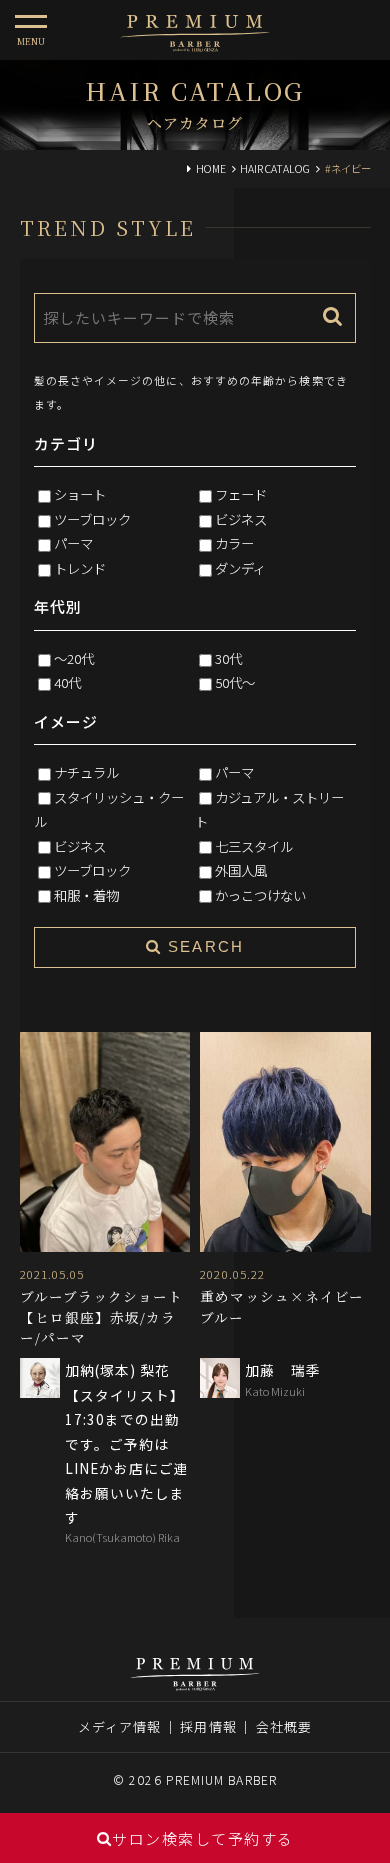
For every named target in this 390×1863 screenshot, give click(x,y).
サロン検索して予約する (203, 1838)
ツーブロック (92, 519)
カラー (234, 543)
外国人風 (241, 870)
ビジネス (241, 519)
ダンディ (240, 568)
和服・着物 (86, 895)
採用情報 (208, 1726)
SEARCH (203, 946)
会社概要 (284, 1726)
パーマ (73, 543)
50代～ (235, 682)
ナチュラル (86, 772)
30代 (228, 658)
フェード (241, 494)
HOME (211, 168)
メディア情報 (120, 1726)
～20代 (74, 658)
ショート (80, 494)
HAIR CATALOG (275, 168)
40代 (67, 682)
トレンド (80, 568)
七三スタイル (254, 846)
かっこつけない (260, 895)
